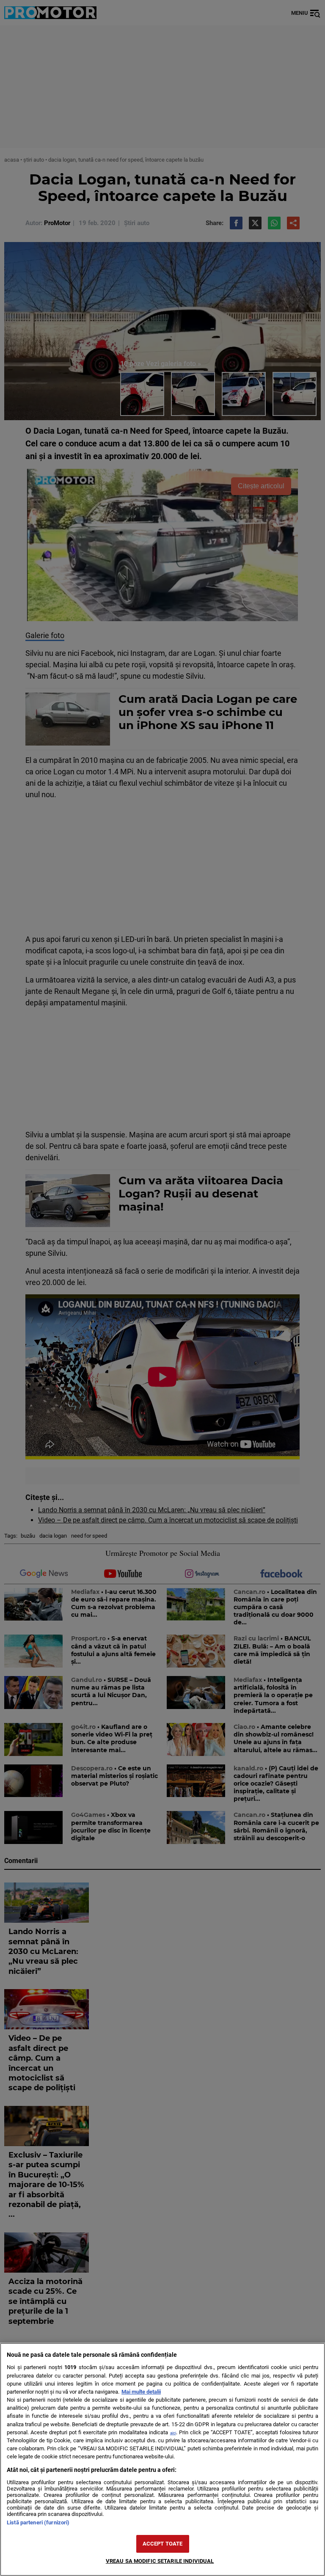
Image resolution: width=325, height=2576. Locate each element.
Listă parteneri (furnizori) (38, 2522)
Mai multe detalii (141, 2392)
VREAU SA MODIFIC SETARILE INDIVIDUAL (160, 2561)
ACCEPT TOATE (163, 2544)
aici (173, 2433)
